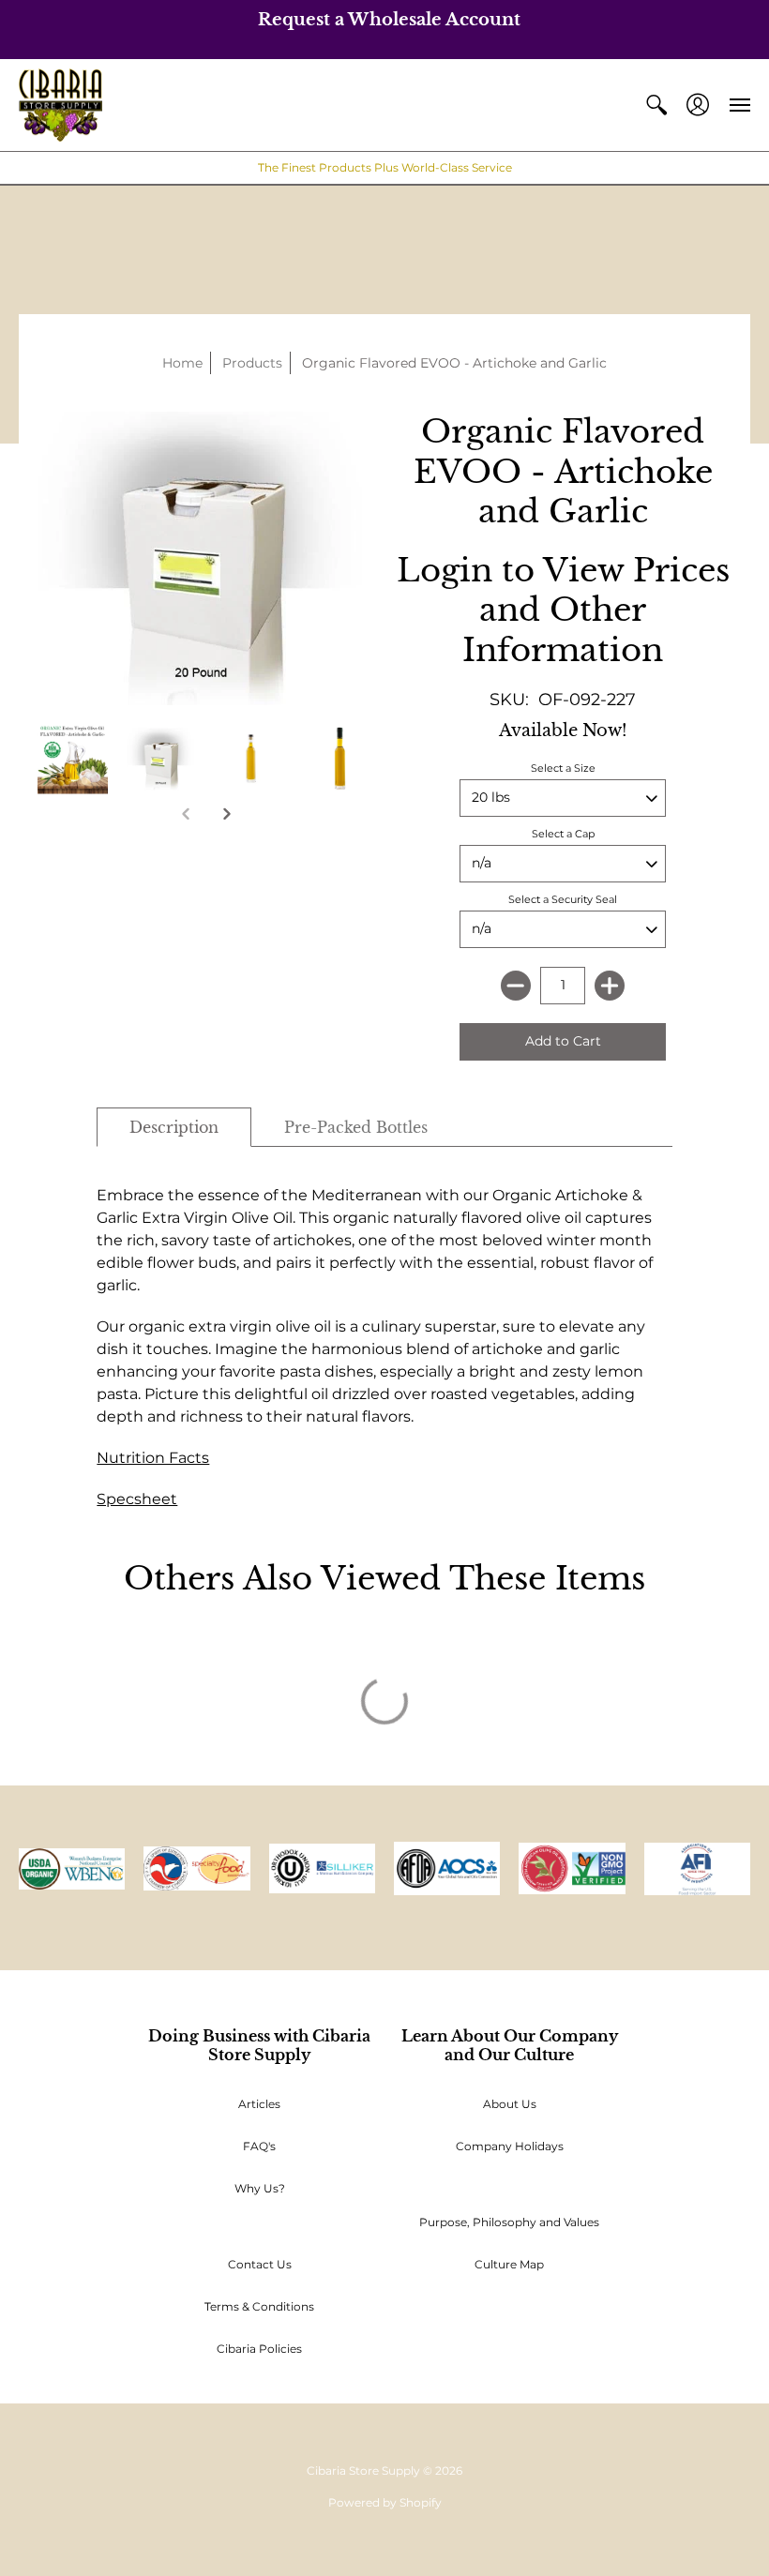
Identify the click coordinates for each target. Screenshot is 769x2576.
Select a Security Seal (563, 899)
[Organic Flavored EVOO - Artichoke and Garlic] (73, 759)
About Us (510, 2104)
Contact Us (260, 2264)
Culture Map (509, 2264)
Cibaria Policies (259, 2349)
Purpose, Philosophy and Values (509, 2222)
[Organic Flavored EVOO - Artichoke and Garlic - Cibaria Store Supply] (162, 759)
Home (182, 363)
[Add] (610, 986)
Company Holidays (510, 2146)
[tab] (174, 1127)
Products (252, 363)
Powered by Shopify (385, 2502)
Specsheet (137, 1499)
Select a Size (563, 768)
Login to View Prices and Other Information (563, 610)
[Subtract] (516, 986)
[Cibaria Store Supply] (60, 105)
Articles (259, 2104)
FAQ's (259, 2146)
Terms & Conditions (259, 2306)
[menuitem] (656, 105)
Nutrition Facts (153, 1458)
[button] (656, 105)
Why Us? (260, 2188)
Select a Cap (563, 834)
